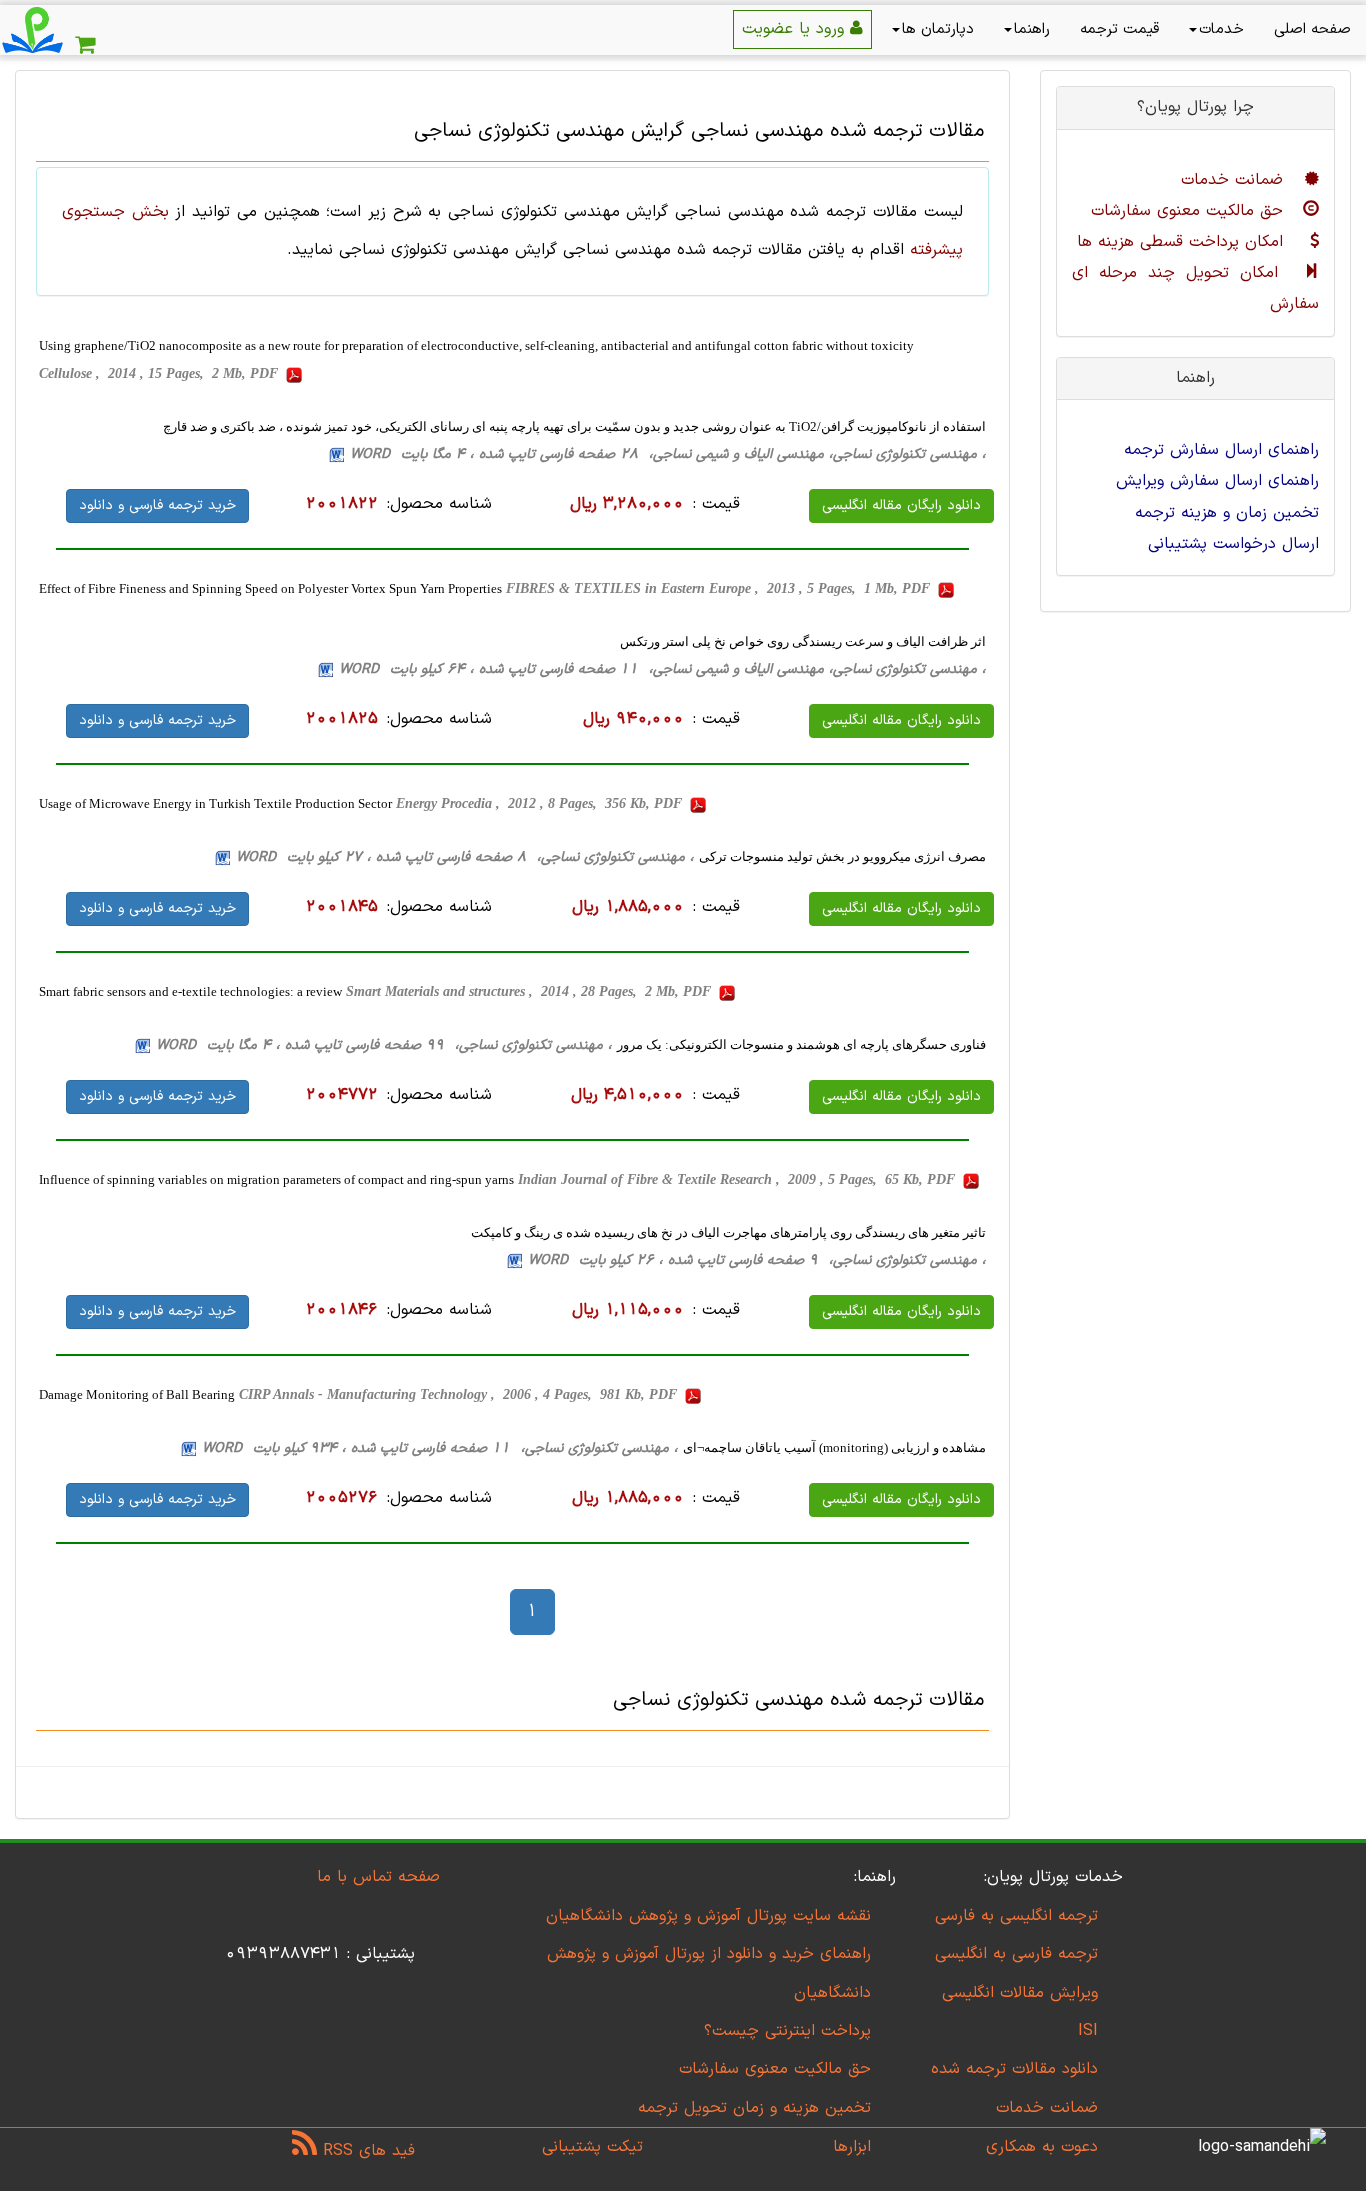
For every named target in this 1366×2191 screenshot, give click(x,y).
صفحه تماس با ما (378, 1877)
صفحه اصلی (1312, 29)
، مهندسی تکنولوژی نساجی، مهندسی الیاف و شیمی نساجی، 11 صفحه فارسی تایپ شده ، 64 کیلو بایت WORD (662, 669)
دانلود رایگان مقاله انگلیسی (901, 505)
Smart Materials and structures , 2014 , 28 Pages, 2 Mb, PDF (530, 991)
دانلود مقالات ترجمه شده (1014, 2069)
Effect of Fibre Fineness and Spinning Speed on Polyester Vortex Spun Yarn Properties (270, 588)
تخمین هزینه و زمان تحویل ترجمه (754, 2108)
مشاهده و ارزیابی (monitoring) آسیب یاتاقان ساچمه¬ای (834, 1447)
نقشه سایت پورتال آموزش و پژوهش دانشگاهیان (708, 1916)
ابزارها (852, 2147)
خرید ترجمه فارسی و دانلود (157, 505)
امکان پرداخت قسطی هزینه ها (1183, 242)
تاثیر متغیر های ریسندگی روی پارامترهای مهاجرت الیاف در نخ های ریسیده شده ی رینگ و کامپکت (728, 1232)
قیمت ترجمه (1119, 29)
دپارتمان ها (938, 29)
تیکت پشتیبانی (592, 2147)
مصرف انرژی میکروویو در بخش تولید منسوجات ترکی (842, 856)
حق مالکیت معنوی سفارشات (1190, 211)
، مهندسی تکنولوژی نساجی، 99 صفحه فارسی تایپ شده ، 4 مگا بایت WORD (384, 1045)
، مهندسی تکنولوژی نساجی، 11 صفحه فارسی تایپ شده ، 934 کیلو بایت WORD (440, 1448)
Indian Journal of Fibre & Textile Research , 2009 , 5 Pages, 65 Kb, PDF (738, 1179)
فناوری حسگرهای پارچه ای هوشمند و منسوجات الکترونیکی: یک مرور (801, 1044)
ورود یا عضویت (796, 29)
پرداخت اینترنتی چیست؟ (787, 2031)
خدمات (1221, 29)
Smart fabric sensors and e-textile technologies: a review (190, 991)
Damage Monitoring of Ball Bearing (137, 1394)
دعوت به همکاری (1042, 2147)
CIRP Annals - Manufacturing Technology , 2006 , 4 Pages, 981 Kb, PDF (460, 1394)
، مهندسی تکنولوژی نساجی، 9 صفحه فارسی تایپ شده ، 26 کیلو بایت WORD (757, 1260)
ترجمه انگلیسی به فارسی (1016, 1916)
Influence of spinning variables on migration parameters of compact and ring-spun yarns (276, 1179)
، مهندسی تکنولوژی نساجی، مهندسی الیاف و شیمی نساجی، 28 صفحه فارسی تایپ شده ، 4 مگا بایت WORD (668, 454)
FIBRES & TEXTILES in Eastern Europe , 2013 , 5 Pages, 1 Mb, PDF (720, 588)
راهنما (1032, 29)
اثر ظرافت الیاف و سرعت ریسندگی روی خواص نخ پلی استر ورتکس (803, 641)
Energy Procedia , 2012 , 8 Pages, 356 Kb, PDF (541, 803)
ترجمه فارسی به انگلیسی (1016, 1954)
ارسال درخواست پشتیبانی (1233, 544)
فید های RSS (366, 2151)
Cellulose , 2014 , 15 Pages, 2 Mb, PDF (160, 373)
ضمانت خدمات (1235, 180)
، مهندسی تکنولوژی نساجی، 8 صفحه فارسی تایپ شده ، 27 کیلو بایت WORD (465, 857)
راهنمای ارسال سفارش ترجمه (1221, 450)
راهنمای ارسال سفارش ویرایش (1217, 481)
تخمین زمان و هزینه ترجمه (1227, 513)
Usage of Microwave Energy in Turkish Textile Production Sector (215, 803)
